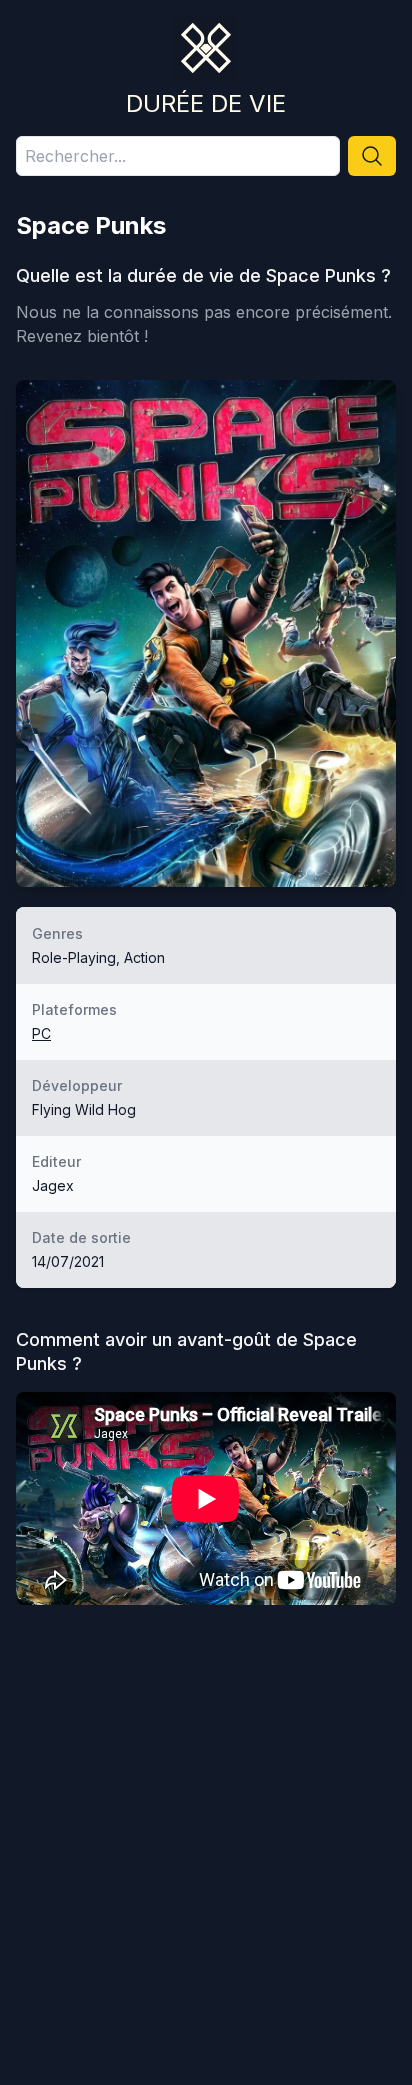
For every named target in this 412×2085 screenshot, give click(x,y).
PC (41, 1033)
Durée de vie (206, 103)
